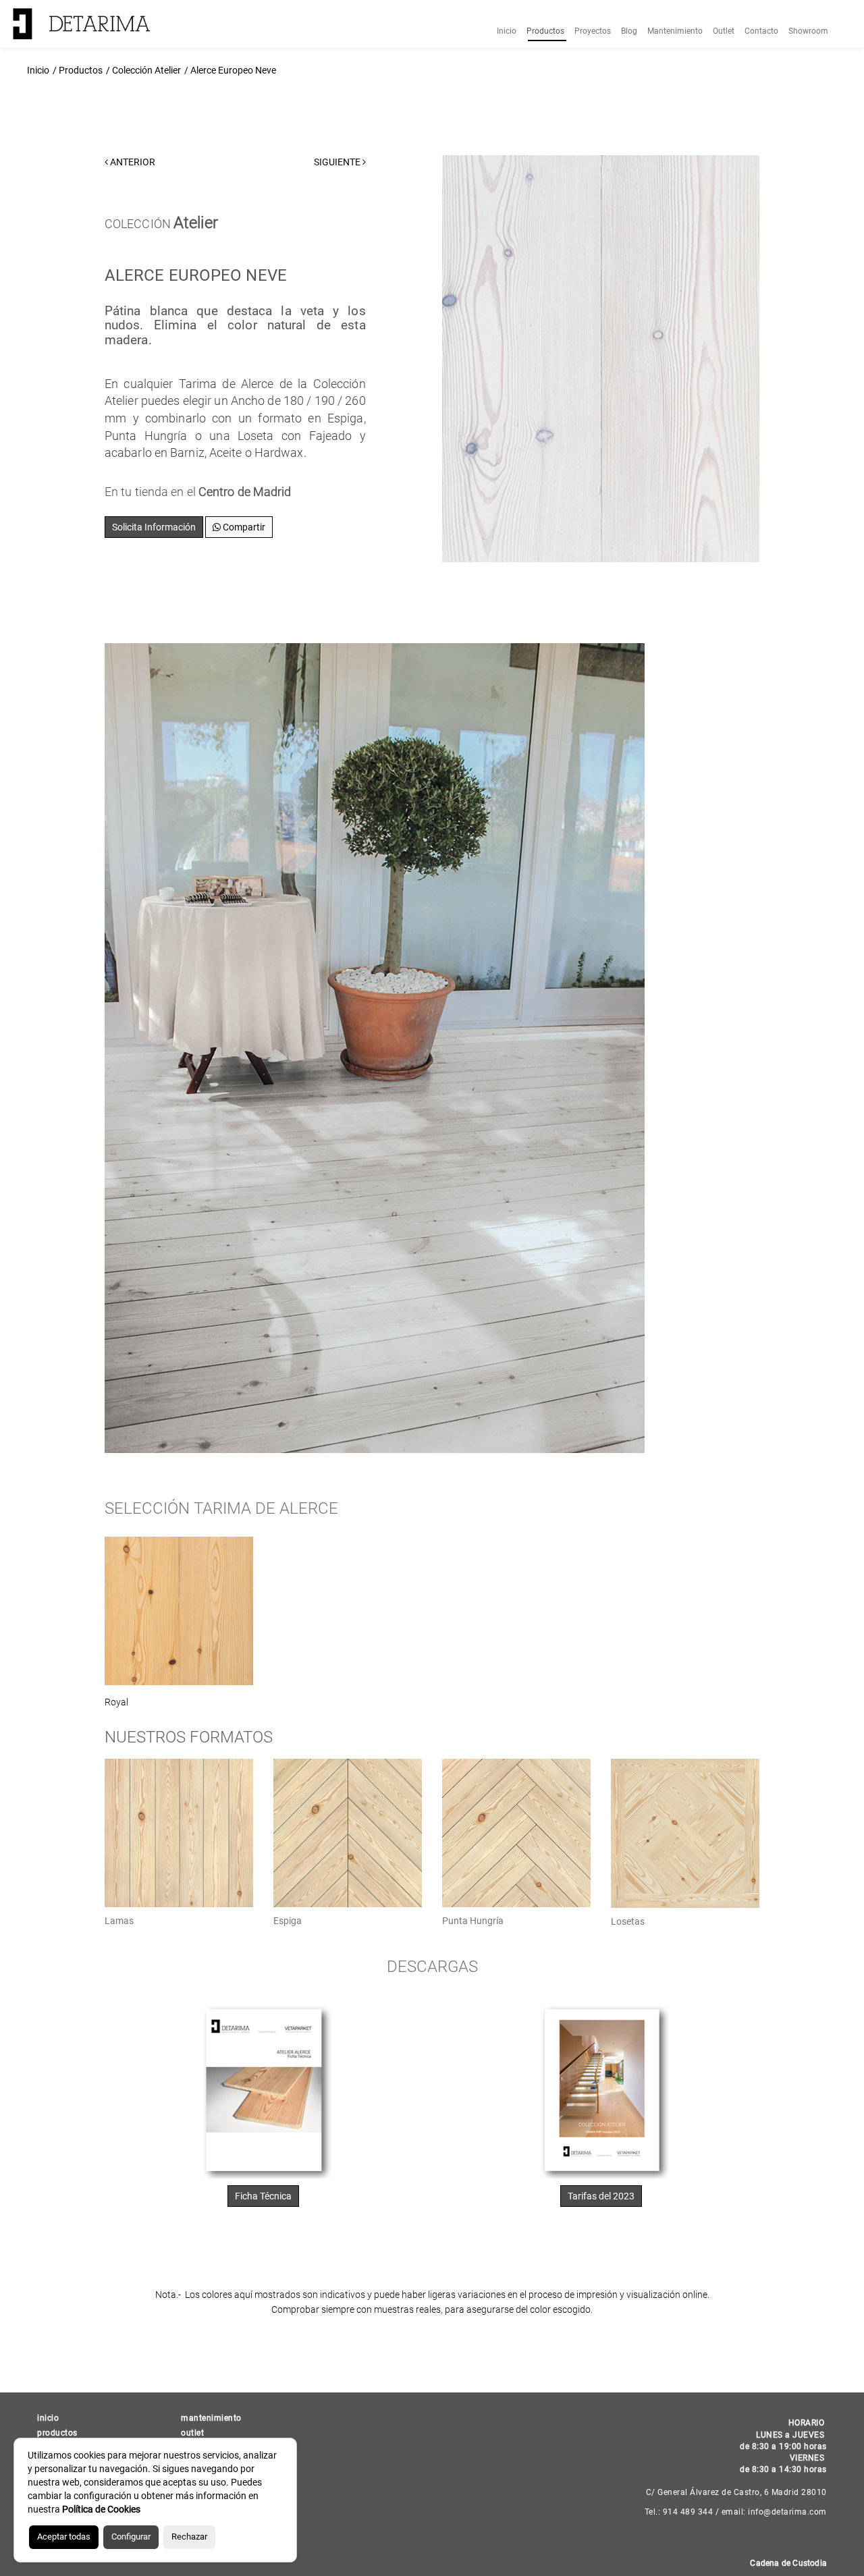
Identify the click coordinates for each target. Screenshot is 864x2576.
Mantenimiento (675, 31)
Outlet (724, 31)
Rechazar (189, 2537)
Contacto (761, 31)
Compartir (243, 527)
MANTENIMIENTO (211, 2418)
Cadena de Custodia (788, 2563)
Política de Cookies (101, 2509)
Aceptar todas (64, 2537)
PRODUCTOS (57, 2433)
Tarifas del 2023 (601, 2196)
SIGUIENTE (338, 162)
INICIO (48, 2418)
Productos (545, 31)
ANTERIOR (132, 162)
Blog (629, 31)
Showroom (808, 31)
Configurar (131, 2537)
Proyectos (593, 31)
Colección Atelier (146, 70)
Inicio (507, 31)
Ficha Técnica (263, 2196)
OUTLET (192, 2433)
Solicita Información (154, 527)
